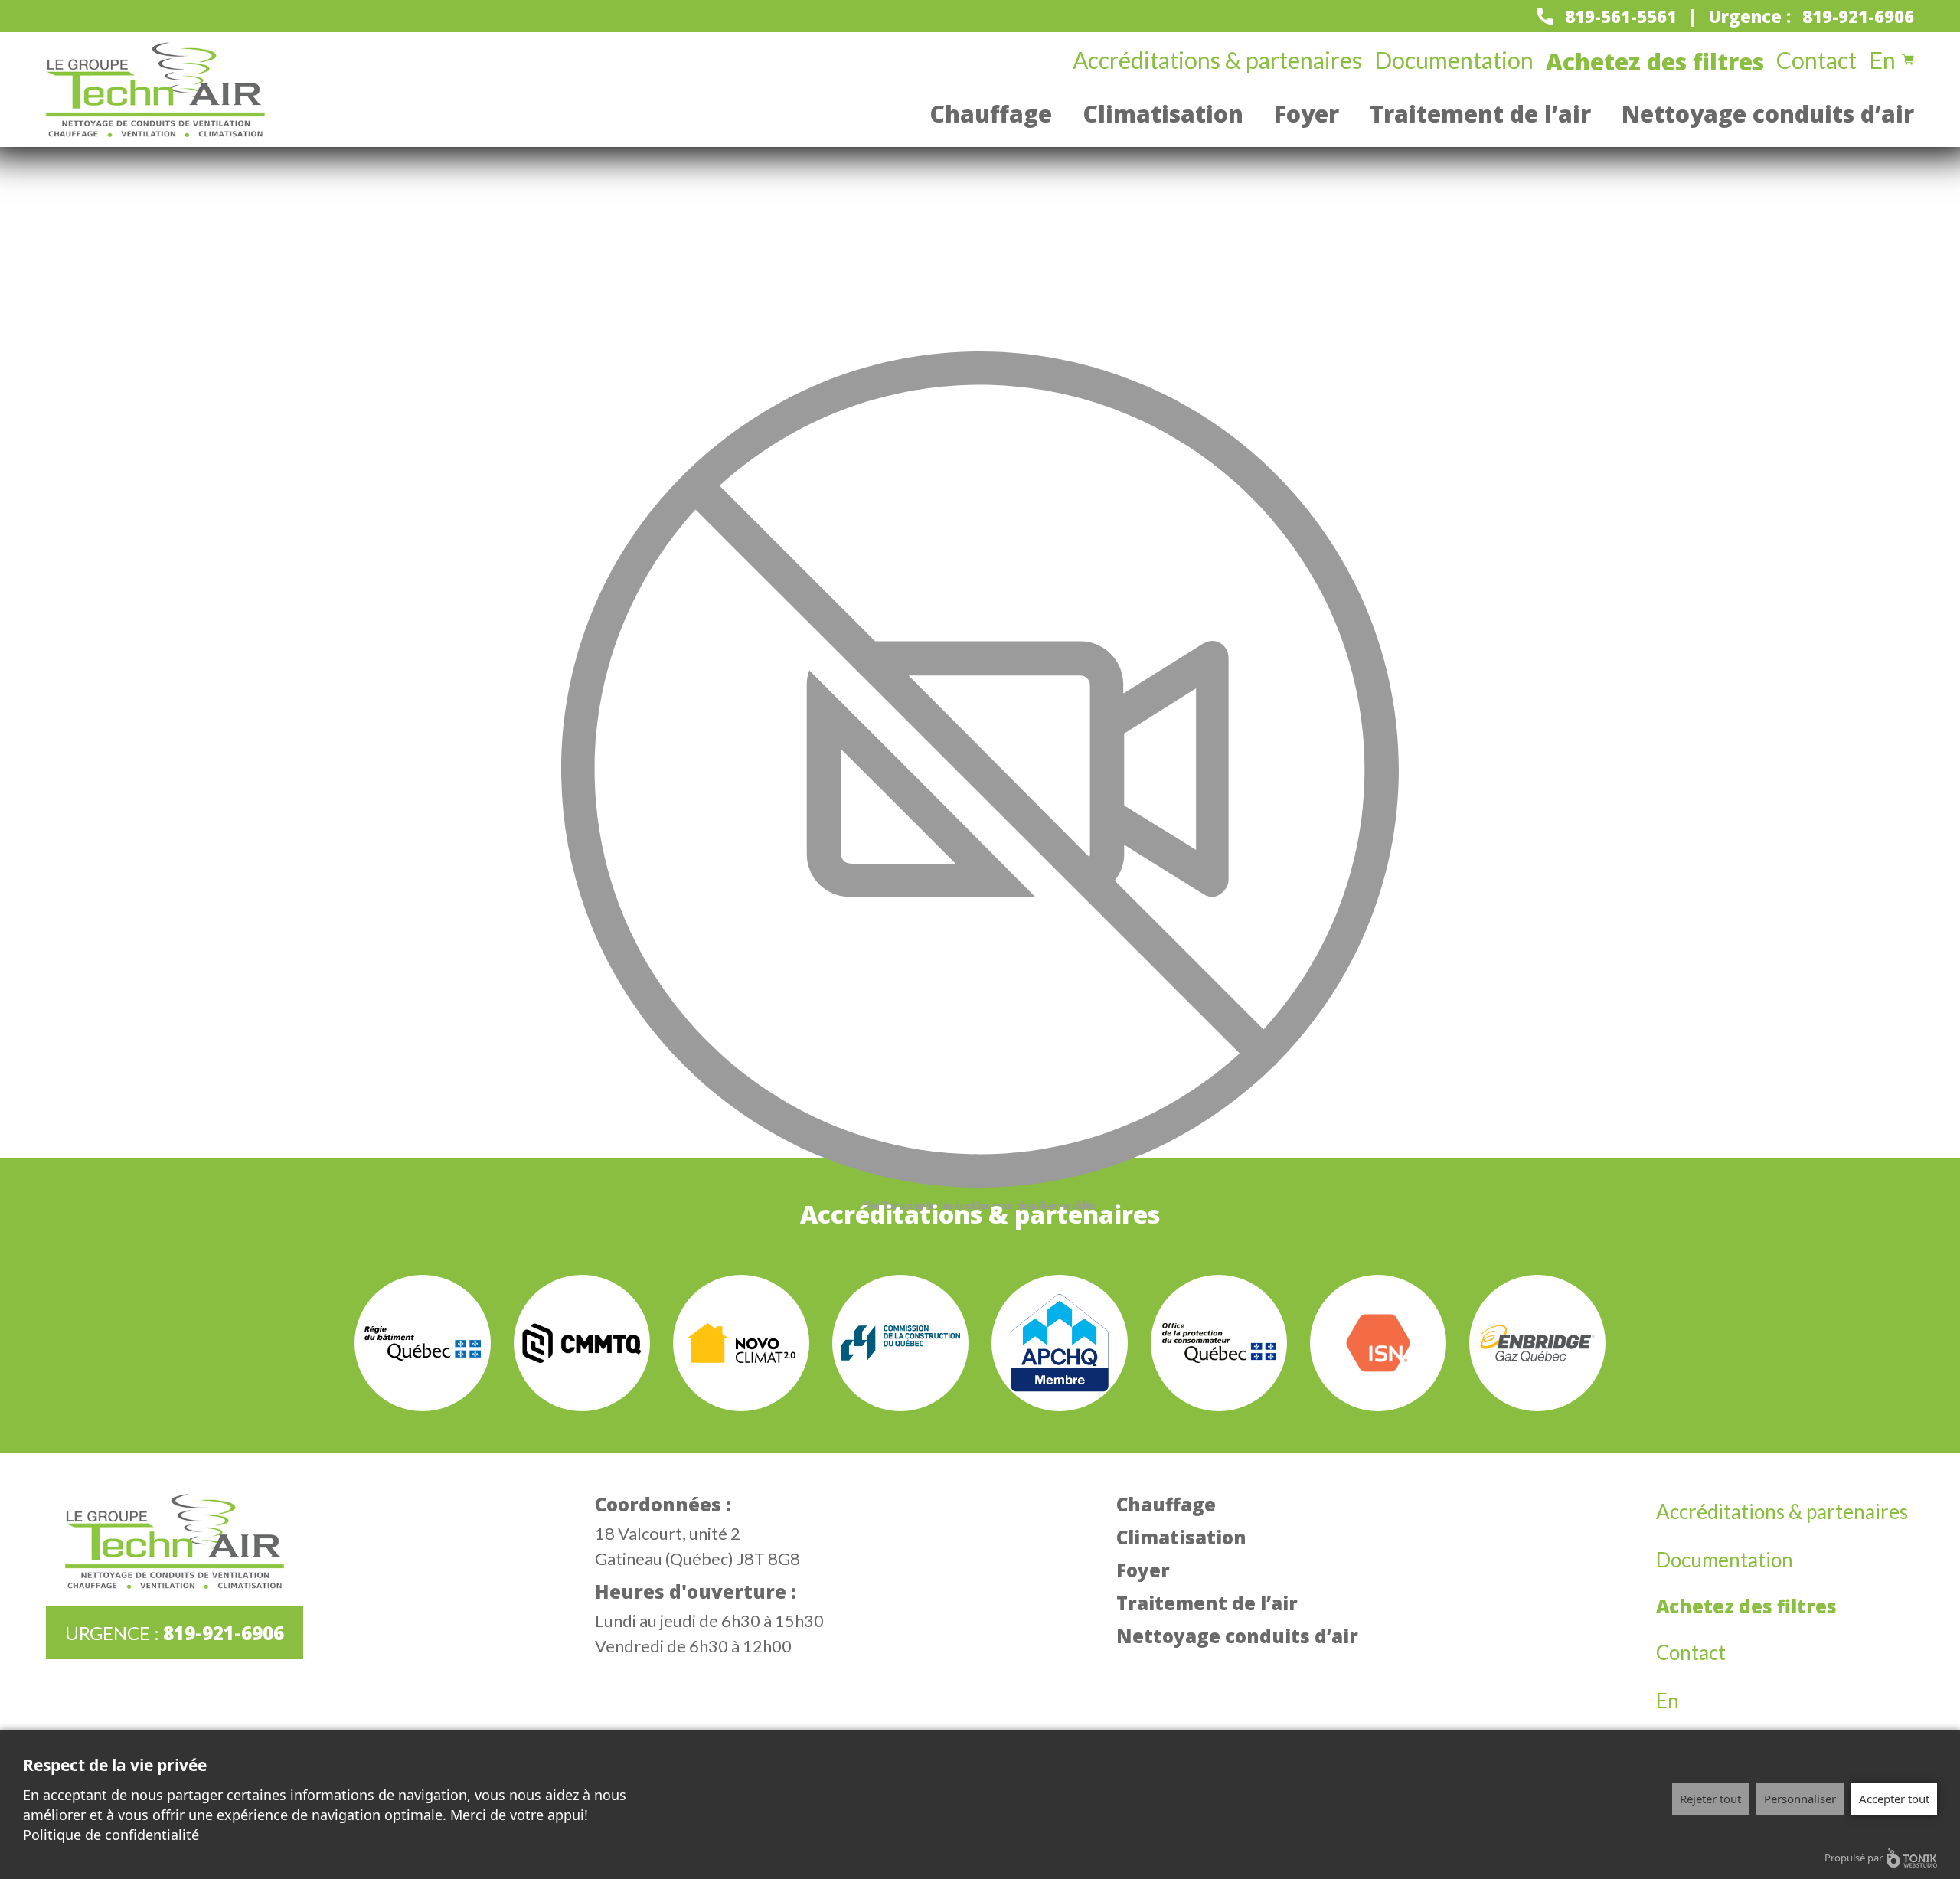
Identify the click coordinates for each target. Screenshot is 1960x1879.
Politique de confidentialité (111, 1835)
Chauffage (991, 114)
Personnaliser (1800, 1799)
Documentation (1454, 60)
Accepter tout (1894, 1799)
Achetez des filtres (1655, 62)
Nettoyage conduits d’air (1768, 114)
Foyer (1307, 114)
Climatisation (1163, 114)
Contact (1816, 60)
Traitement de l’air (1480, 114)
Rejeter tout (1710, 1799)
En (1882, 60)
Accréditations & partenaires (1217, 60)
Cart (1908, 60)
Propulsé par (1854, 1858)
